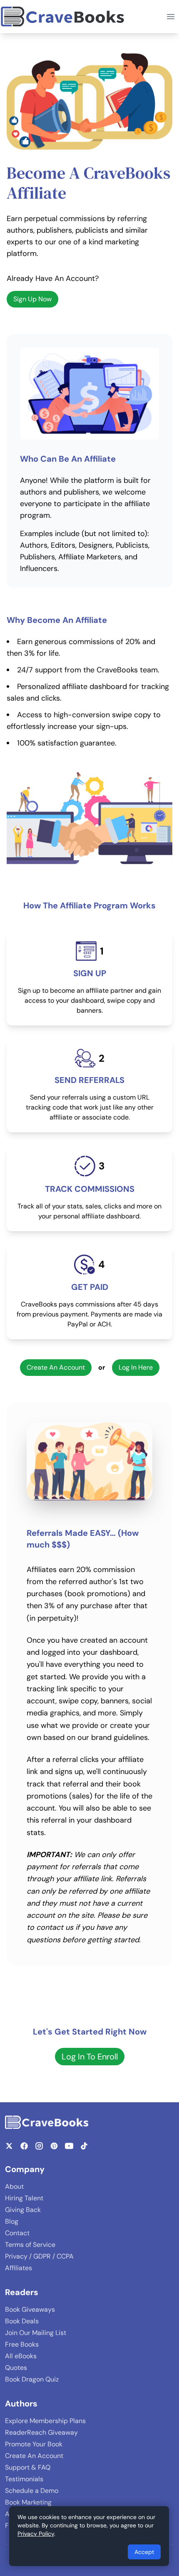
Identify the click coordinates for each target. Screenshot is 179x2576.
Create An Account (56, 1367)
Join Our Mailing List (36, 2333)
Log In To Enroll (90, 2057)
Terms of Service (30, 2245)
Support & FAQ (28, 2467)
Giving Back (23, 2210)
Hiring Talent (24, 2198)
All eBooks (21, 2356)
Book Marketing (28, 2502)
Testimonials (24, 2479)
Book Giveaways (30, 2309)
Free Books (22, 2344)
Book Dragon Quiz (32, 2379)
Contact (17, 2233)
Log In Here (136, 1367)
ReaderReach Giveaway (41, 2432)
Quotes (16, 2368)
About (14, 2186)
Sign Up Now (32, 299)
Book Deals (22, 2321)
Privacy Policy (36, 2534)
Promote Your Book (34, 2444)
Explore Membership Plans (45, 2421)
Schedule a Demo (32, 2491)
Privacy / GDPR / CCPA (39, 2256)
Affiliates (19, 2268)
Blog (12, 2221)
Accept (144, 2552)
